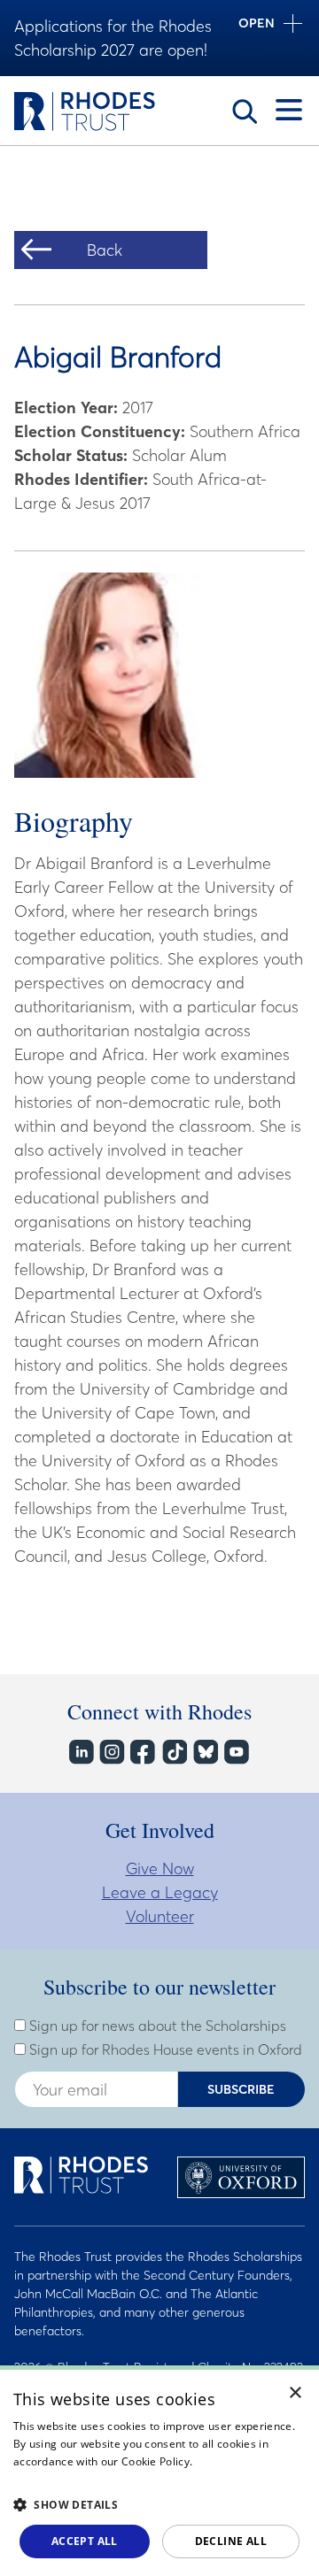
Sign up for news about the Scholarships (156, 2026)
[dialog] (159, 2471)
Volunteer (160, 1916)
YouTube (235, 1752)
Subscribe (241, 2089)
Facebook (142, 1752)
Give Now (160, 1869)
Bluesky (204, 1752)
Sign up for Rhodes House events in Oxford (164, 2049)
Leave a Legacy (160, 1892)
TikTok (173, 1752)
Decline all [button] (231, 2541)
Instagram (111, 1752)
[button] (159, 2504)
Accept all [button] (85, 2541)
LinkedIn (80, 1752)
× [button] (296, 2393)
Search (245, 111)
